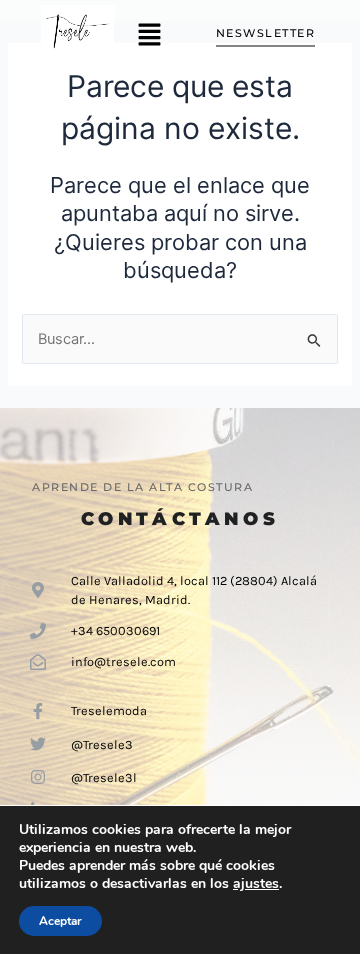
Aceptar (60, 921)
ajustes (256, 884)
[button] (149, 35)
